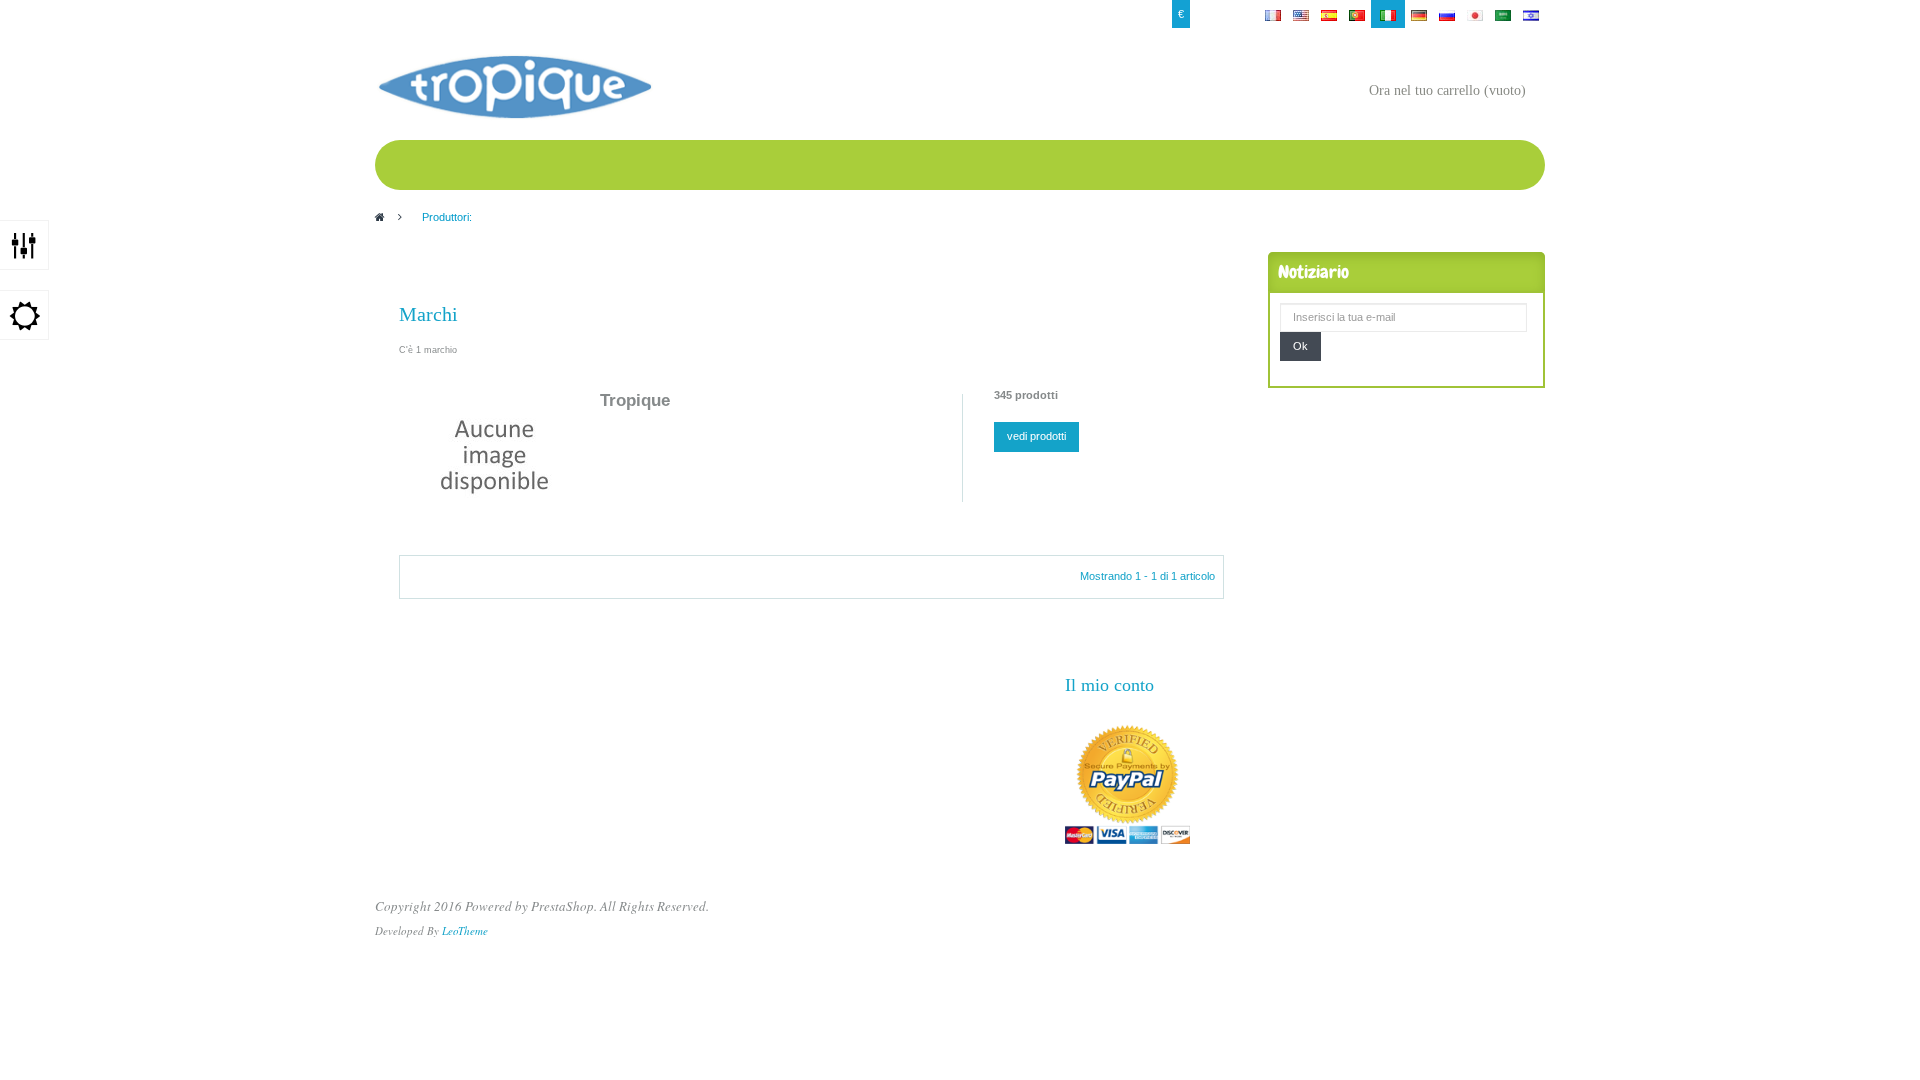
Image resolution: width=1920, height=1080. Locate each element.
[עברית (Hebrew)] (1531, 14)
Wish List (564, 14)
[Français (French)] (1273, 14)
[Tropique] (494, 456)
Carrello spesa (633, 14)
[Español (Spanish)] (1329, 14)
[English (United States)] (1301, 14)
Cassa (514, 14)
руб (1205, 14)
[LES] (514, 87)
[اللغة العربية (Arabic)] (1503, 14)
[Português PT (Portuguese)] (1357, 14)
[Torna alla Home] (380, 217)
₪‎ (1230, 14)
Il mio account (452, 14)
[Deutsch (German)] (1419, 14)
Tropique (635, 400)
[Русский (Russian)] (1447, 14)
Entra (394, 14)
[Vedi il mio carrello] (1349, 92)
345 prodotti (1026, 395)
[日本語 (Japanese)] (1475, 14)
